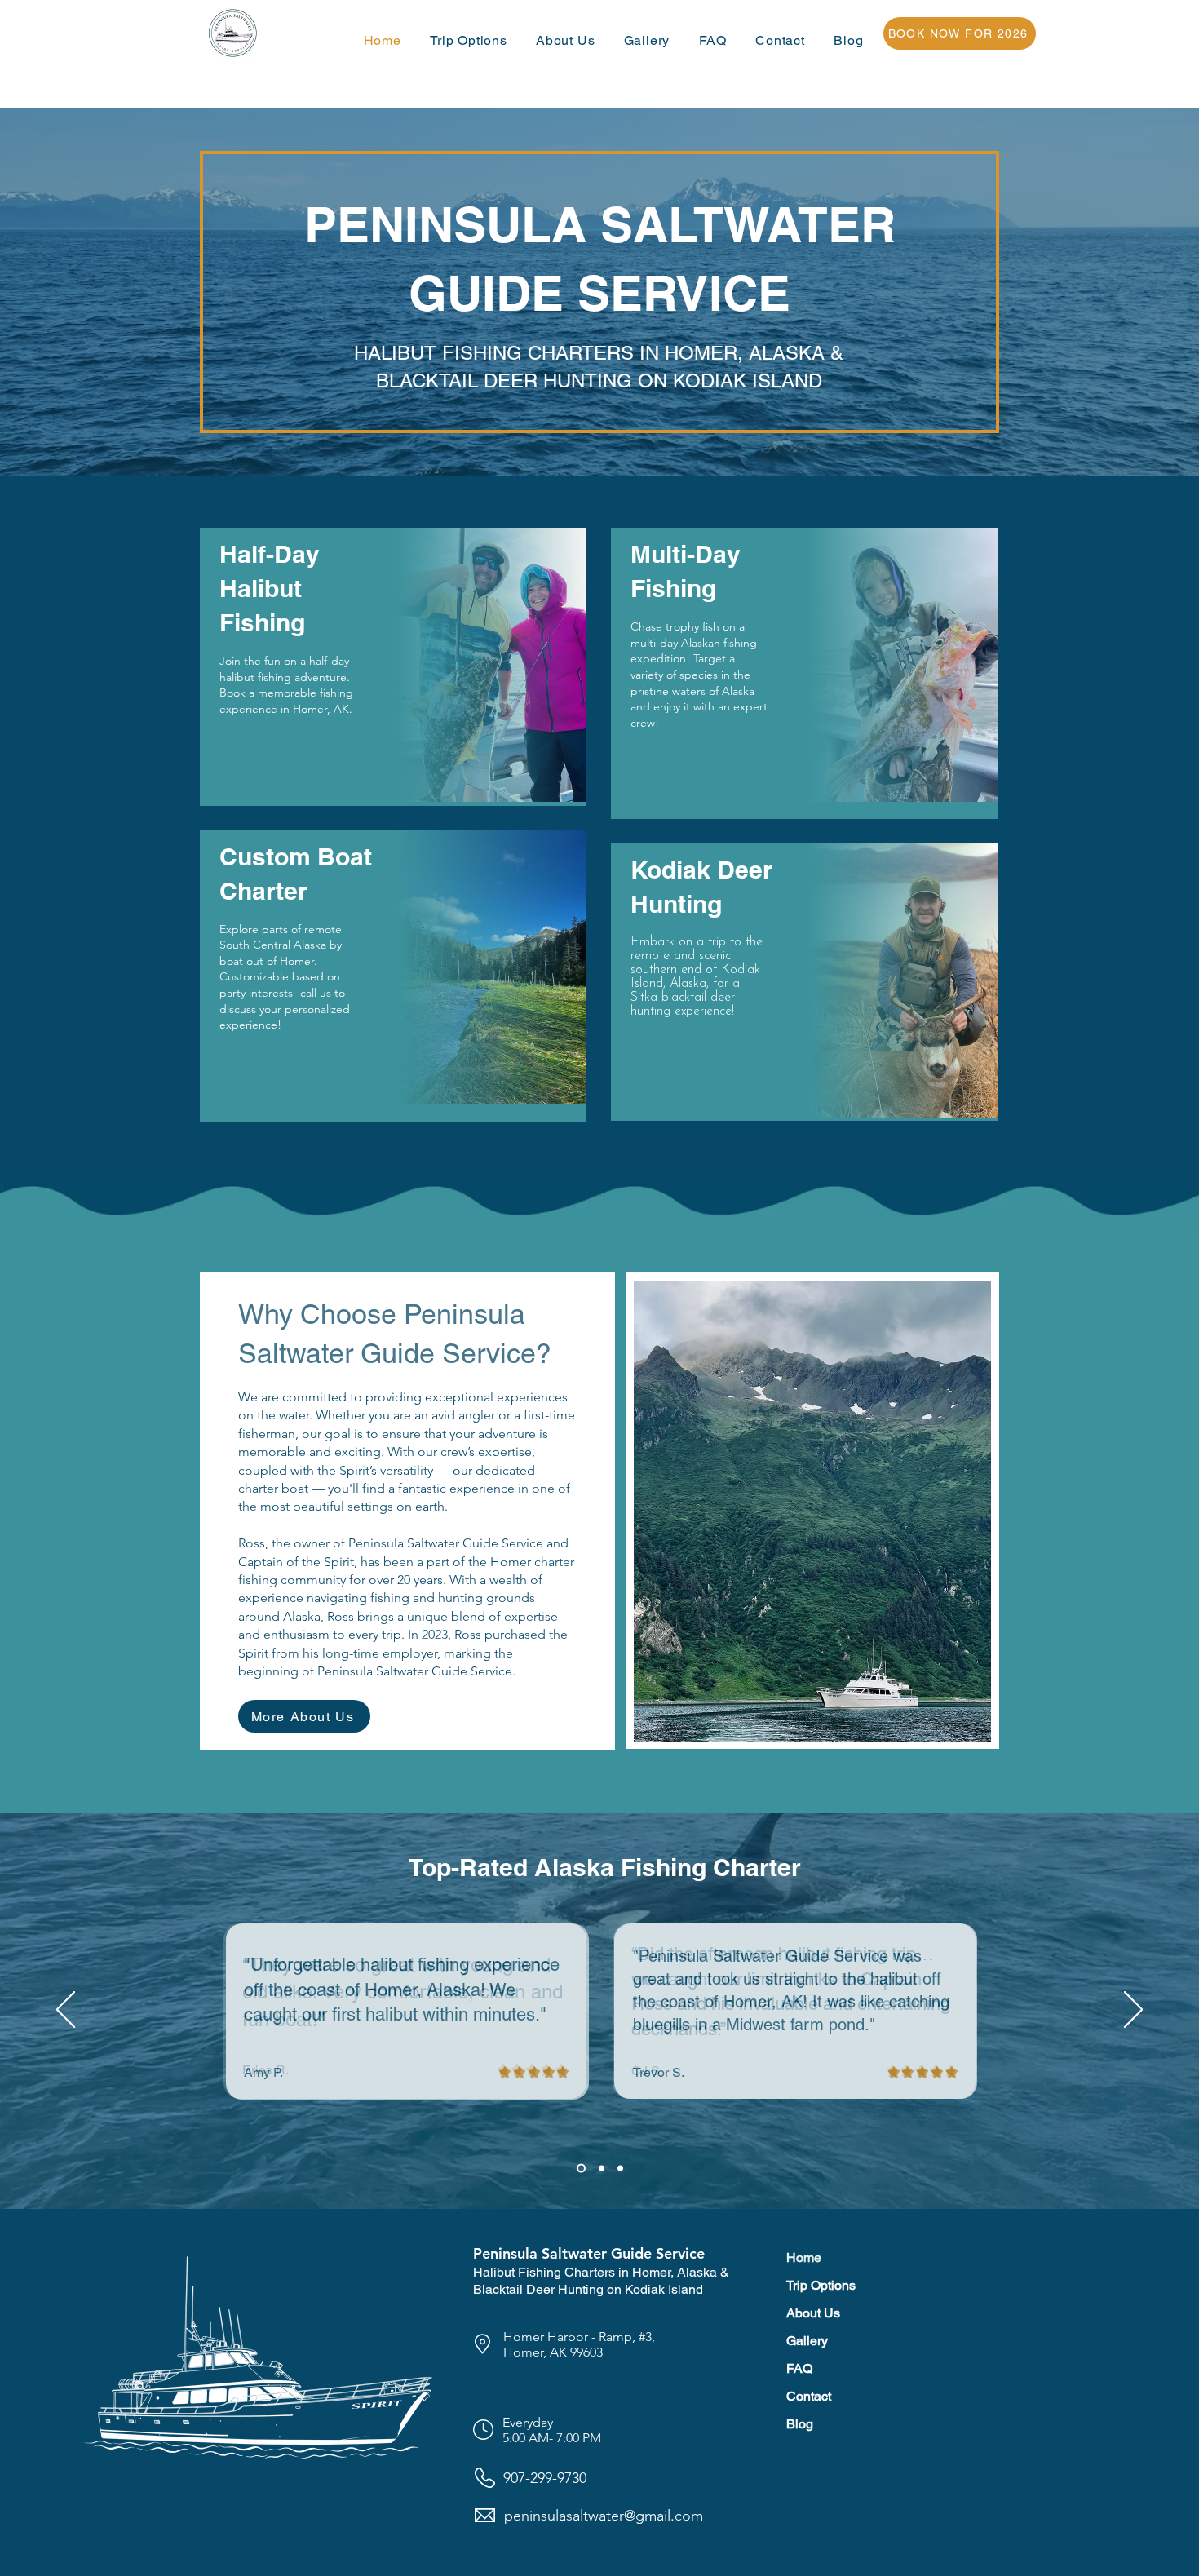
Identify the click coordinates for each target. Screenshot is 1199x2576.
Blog (800, 2424)
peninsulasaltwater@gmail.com (604, 2516)
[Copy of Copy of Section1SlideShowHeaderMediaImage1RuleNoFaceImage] (620, 2168)
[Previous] (66, 2011)
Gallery (807, 2341)
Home (804, 2257)
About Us (813, 2313)
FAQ (799, 2368)
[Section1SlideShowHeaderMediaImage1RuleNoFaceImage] (581, 2168)
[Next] (1133, 2011)
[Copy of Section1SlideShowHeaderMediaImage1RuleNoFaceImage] (602, 2168)
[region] (393, 666)
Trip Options (821, 2285)
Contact (809, 2396)
